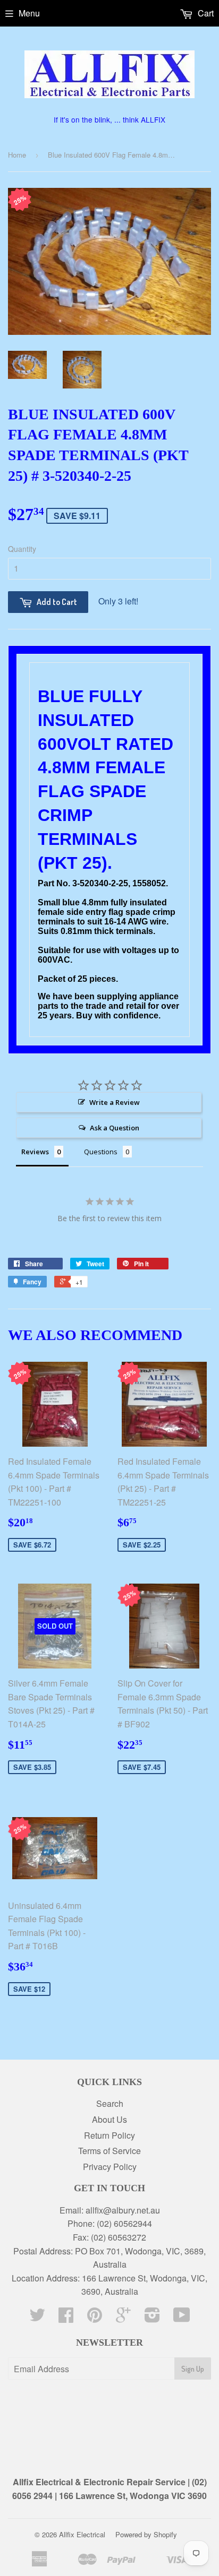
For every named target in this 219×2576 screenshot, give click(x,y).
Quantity (22, 549)
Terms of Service (109, 2151)
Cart (205, 13)
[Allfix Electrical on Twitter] (37, 2318)
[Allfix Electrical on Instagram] (152, 2318)
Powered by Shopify (146, 2534)
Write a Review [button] (115, 1102)
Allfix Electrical (82, 2534)
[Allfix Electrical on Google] (123, 2318)
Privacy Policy (110, 2167)
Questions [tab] (101, 1152)
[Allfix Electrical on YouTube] (182, 2318)
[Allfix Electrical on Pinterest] (95, 2318)
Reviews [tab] (35, 1152)
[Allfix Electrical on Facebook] (66, 2318)
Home (17, 155)
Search (110, 2103)
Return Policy (109, 2135)
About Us (109, 2119)
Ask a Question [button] (115, 1128)
